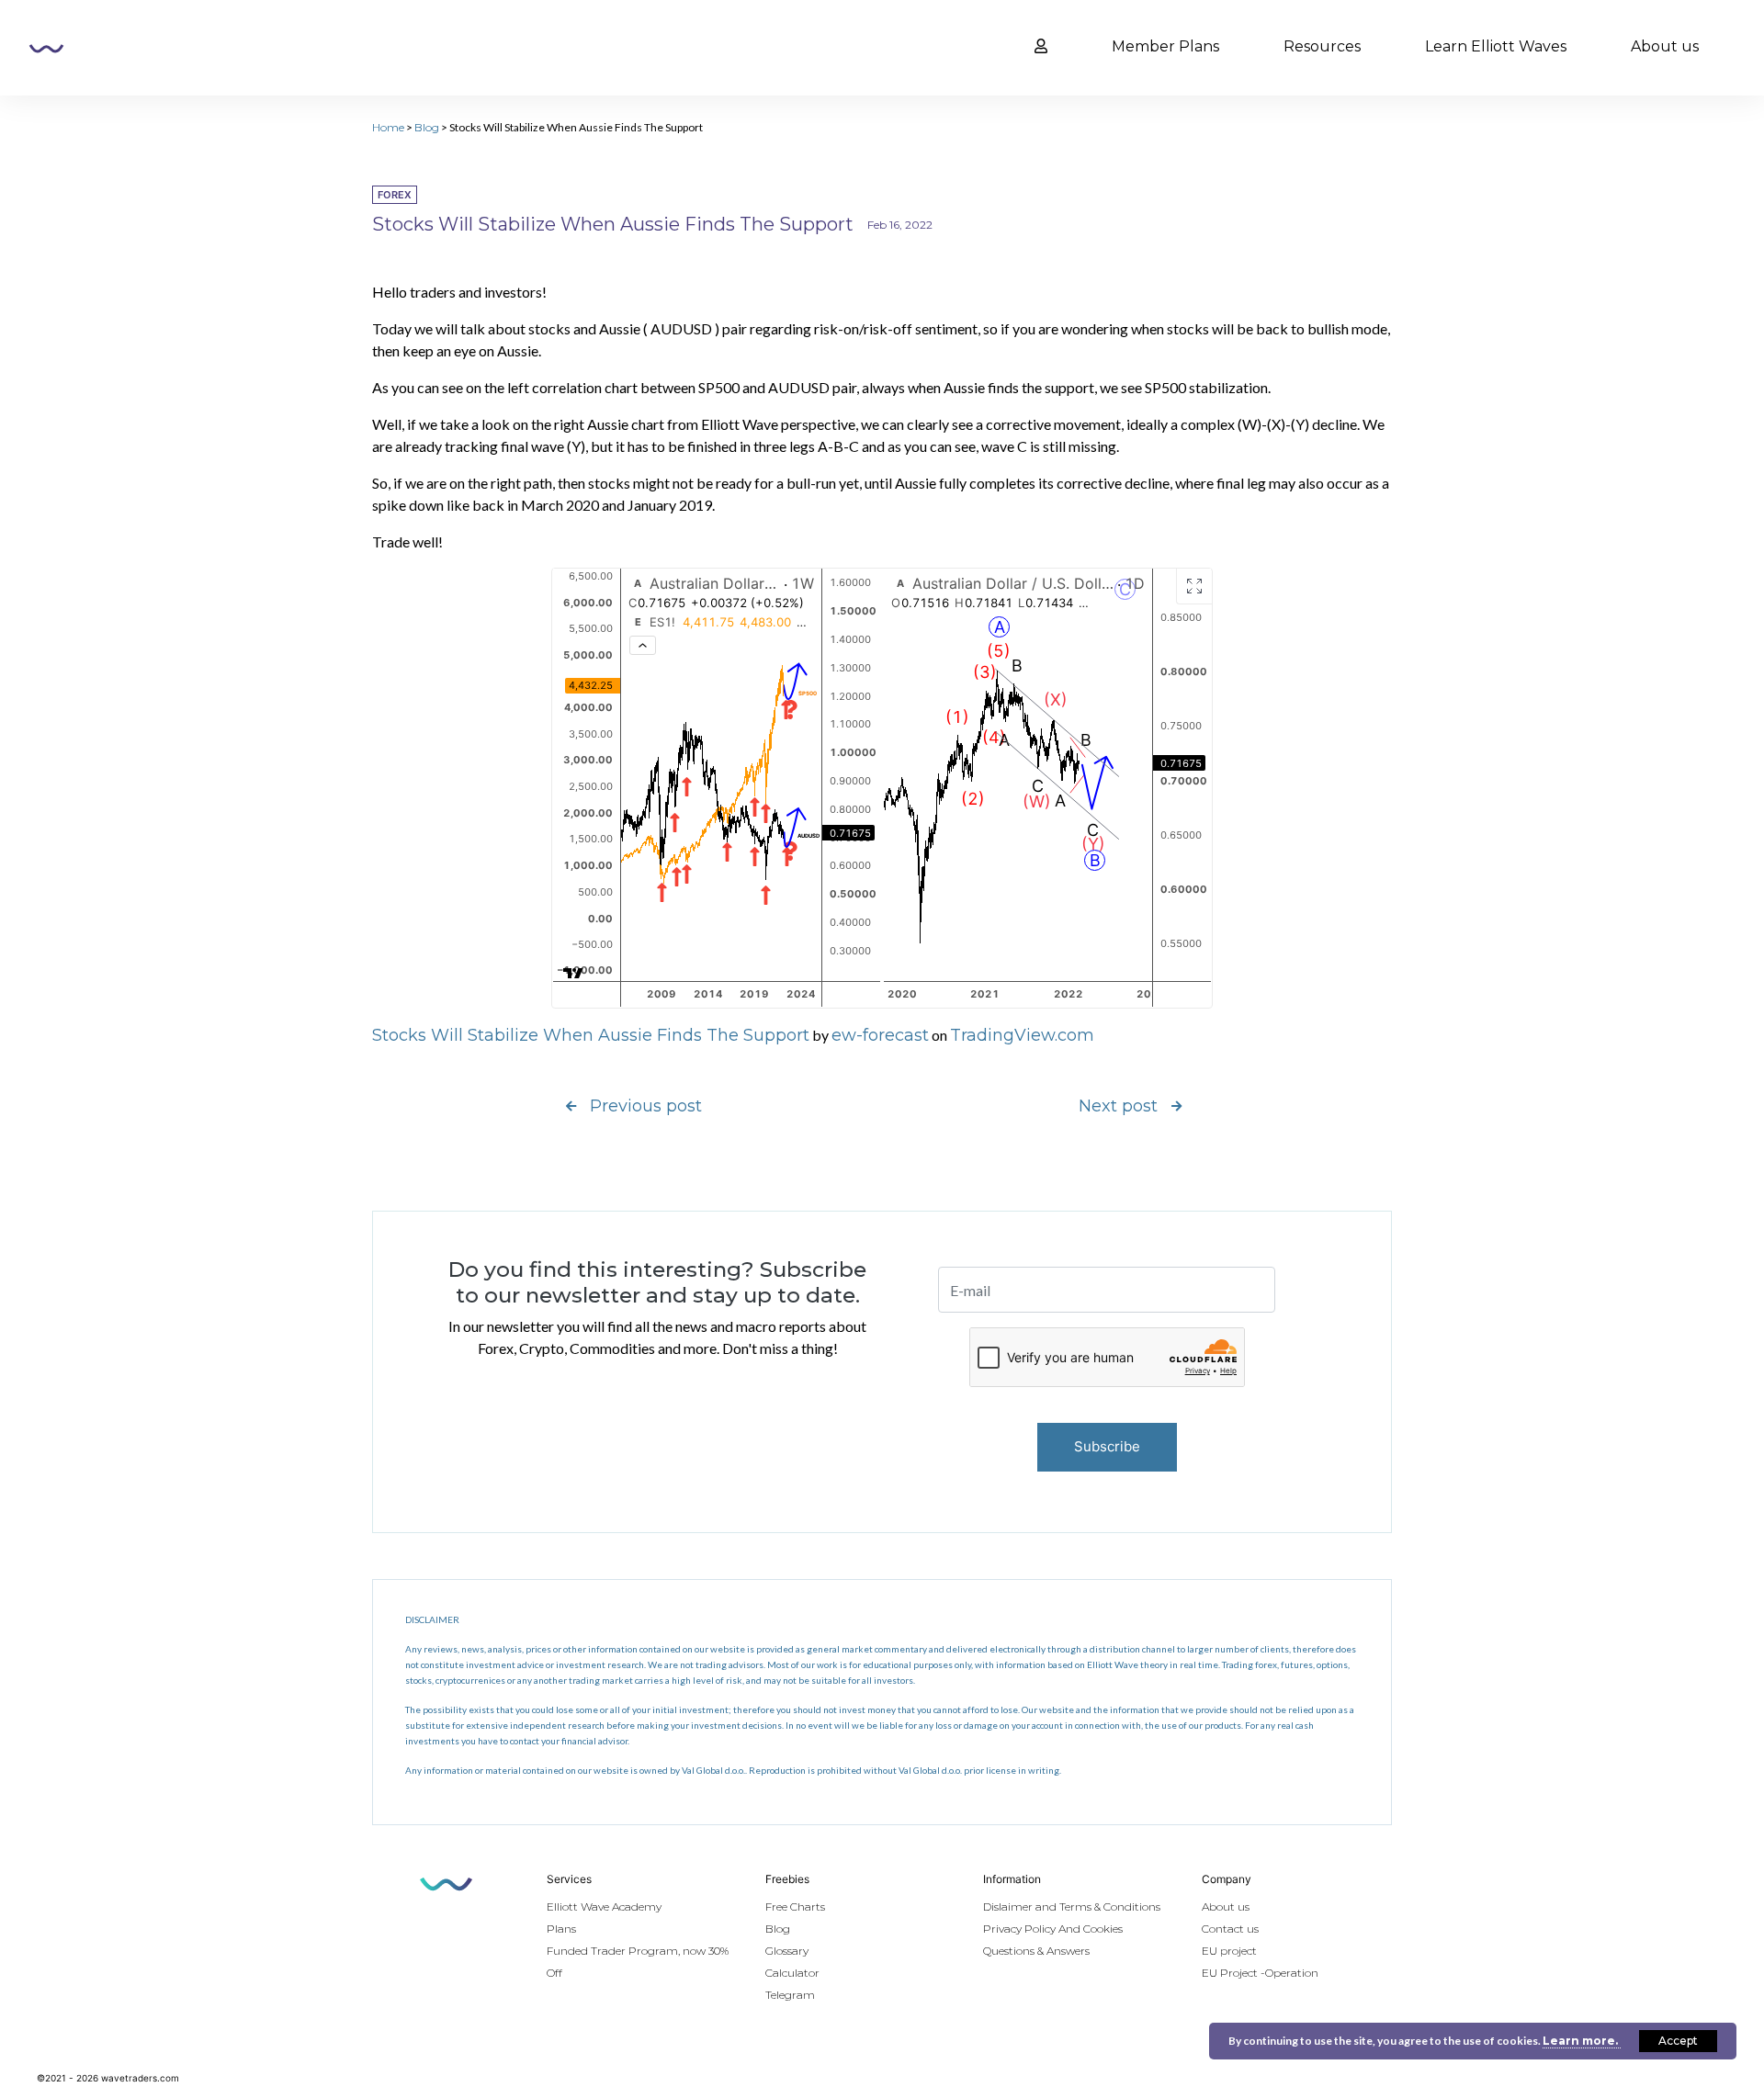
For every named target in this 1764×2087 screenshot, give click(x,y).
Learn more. (1582, 2041)
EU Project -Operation (1260, 1973)
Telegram (790, 1995)
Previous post (646, 1106)
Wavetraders (46, 49)
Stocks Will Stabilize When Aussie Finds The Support (591, 1035)
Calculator (792, 1973)
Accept (1678, 2041)
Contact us (1230, 1929)
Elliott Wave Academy (604, 1907)
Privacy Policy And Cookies (1053, 1929)
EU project (1229, 1951)
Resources (1322, 46)
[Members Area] (1041, 47)
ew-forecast (880, 1035)
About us (1665, 46)
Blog (427, 127)
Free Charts (795, 1907)
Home (388, 127)
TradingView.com (1022, 1035)
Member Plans (1165, 46)
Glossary (787, 1951)
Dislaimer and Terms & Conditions (1072, 1907)
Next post (1118, 1106)
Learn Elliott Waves (1496, 46)
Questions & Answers (1036, 1951)
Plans (561, 1929)
